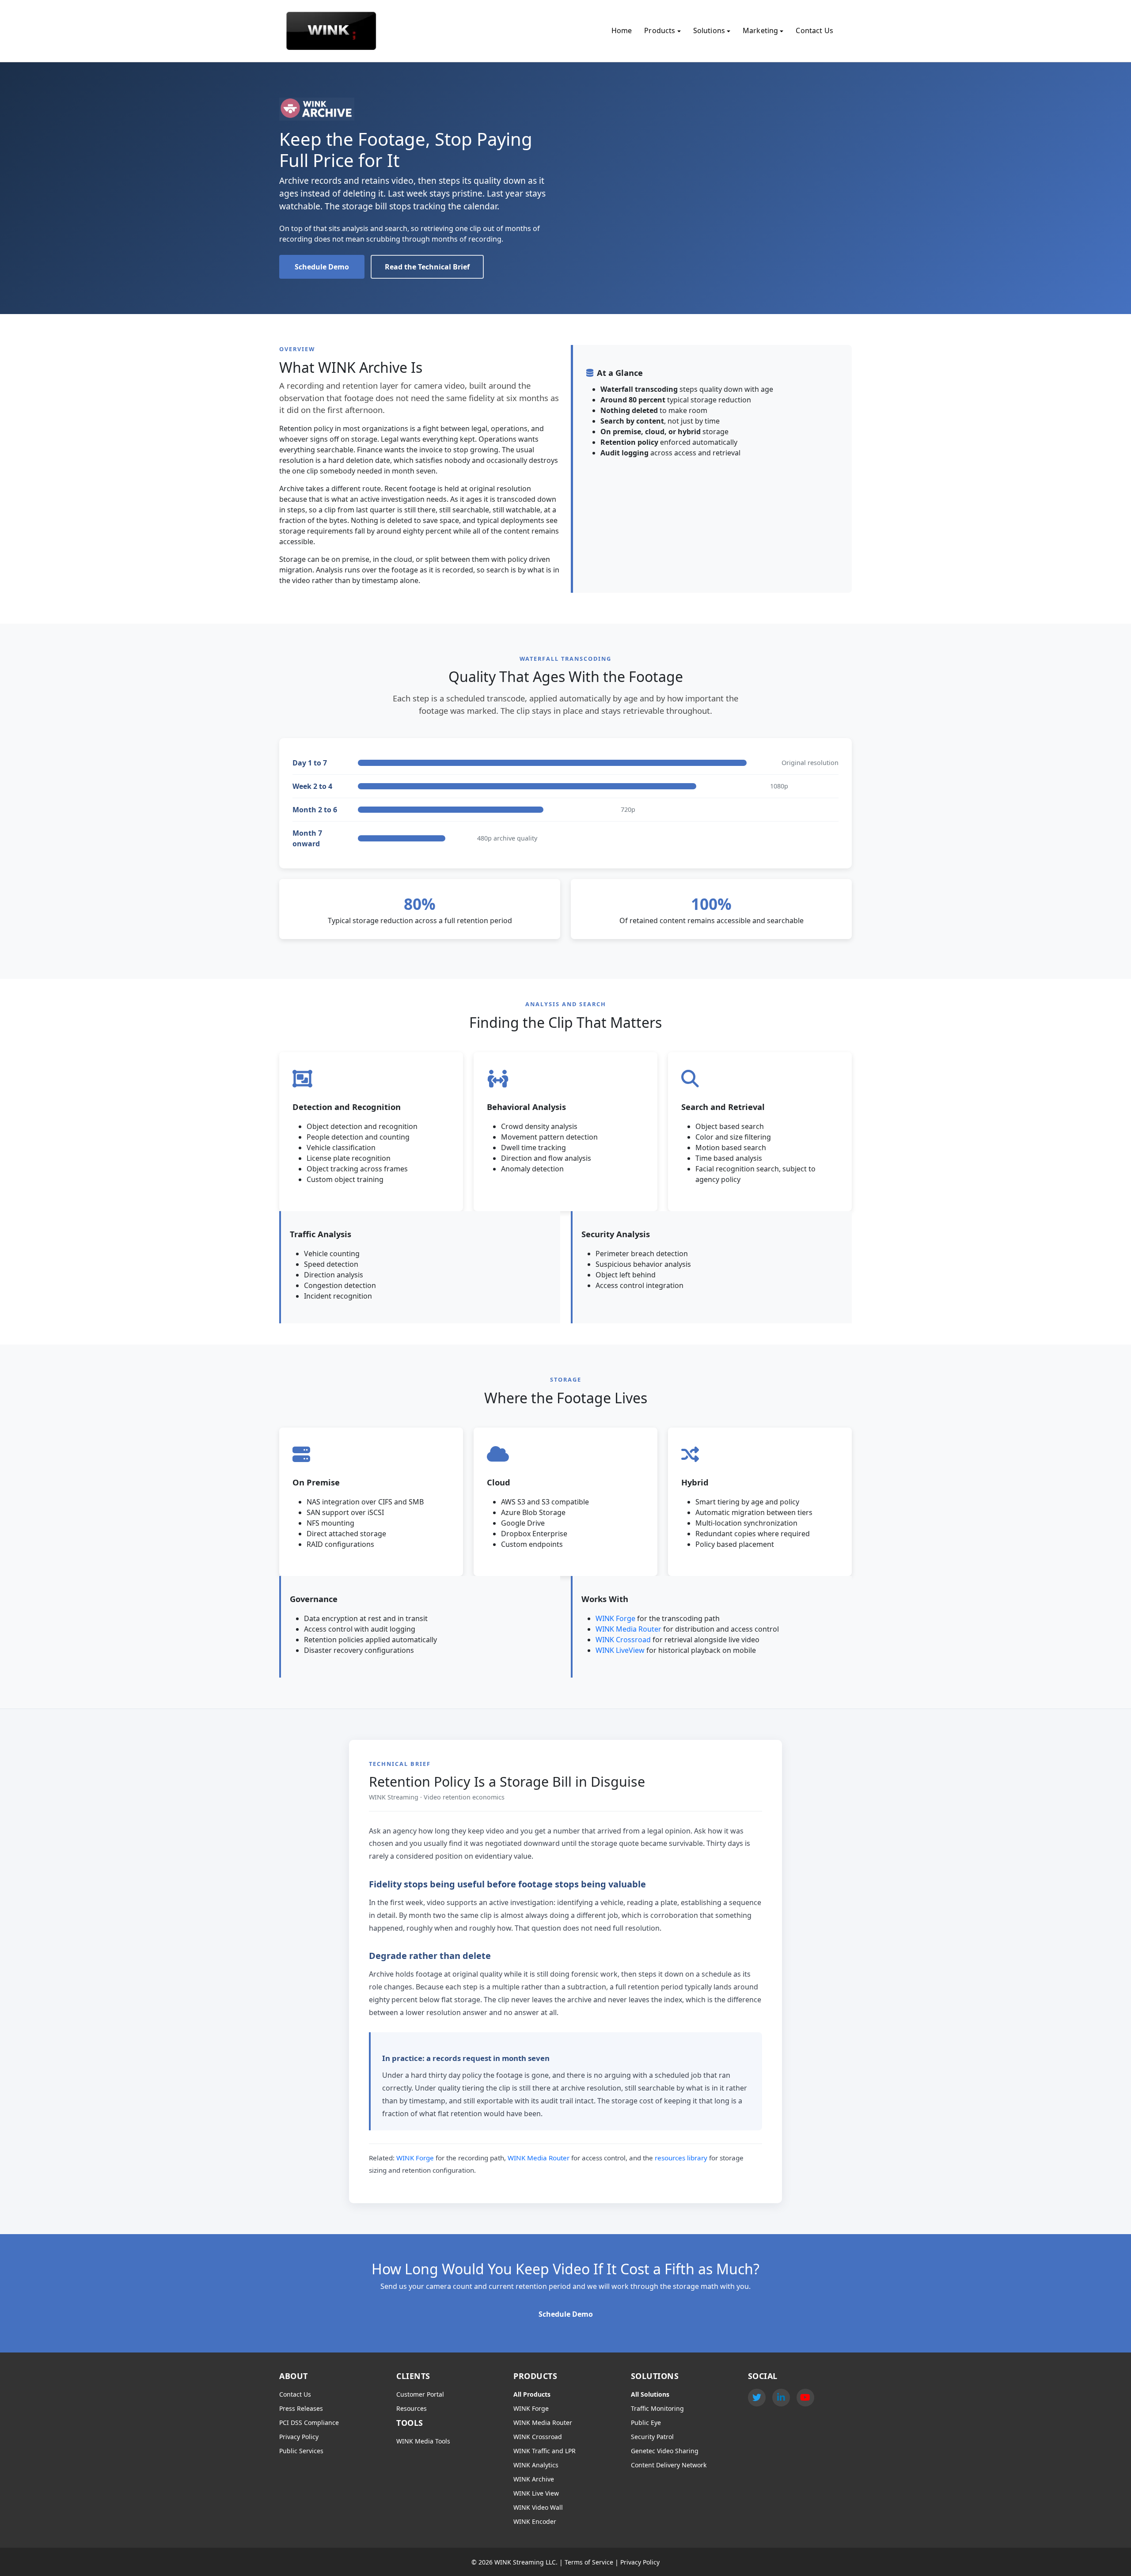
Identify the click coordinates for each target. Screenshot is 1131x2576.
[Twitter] (757, 2398)
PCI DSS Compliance (309, 2423)
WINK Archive (534, 2479)
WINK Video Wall (538, 2507)
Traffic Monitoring (657, 2408)
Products (660, 30)
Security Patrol (652, 2437)
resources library (681, 2158)
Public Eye (646, 2423)
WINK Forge (615, 1618)
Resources (412, 2408)
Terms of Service (589, 2562)
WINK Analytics (536, 2465)
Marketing (760, 30)
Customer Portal (420, 2394)
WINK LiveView (620, 1650)
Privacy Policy (299, 2437)
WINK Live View (536, 2493)
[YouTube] (805, 2398)
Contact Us (814, 30)
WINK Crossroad (623, 1640)
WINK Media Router (628, 1629)
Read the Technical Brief (427, 267)
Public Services (301, 2451)
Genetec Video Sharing (665, 2451)
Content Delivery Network (669, 2465)
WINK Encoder (535, 2521)
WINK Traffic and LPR (545, 2451)
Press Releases (301, 2408)
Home (622, 30)
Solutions (709, 30)
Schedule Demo (322, 267)
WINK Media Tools (423, 2441)
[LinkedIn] (781, 2398)
